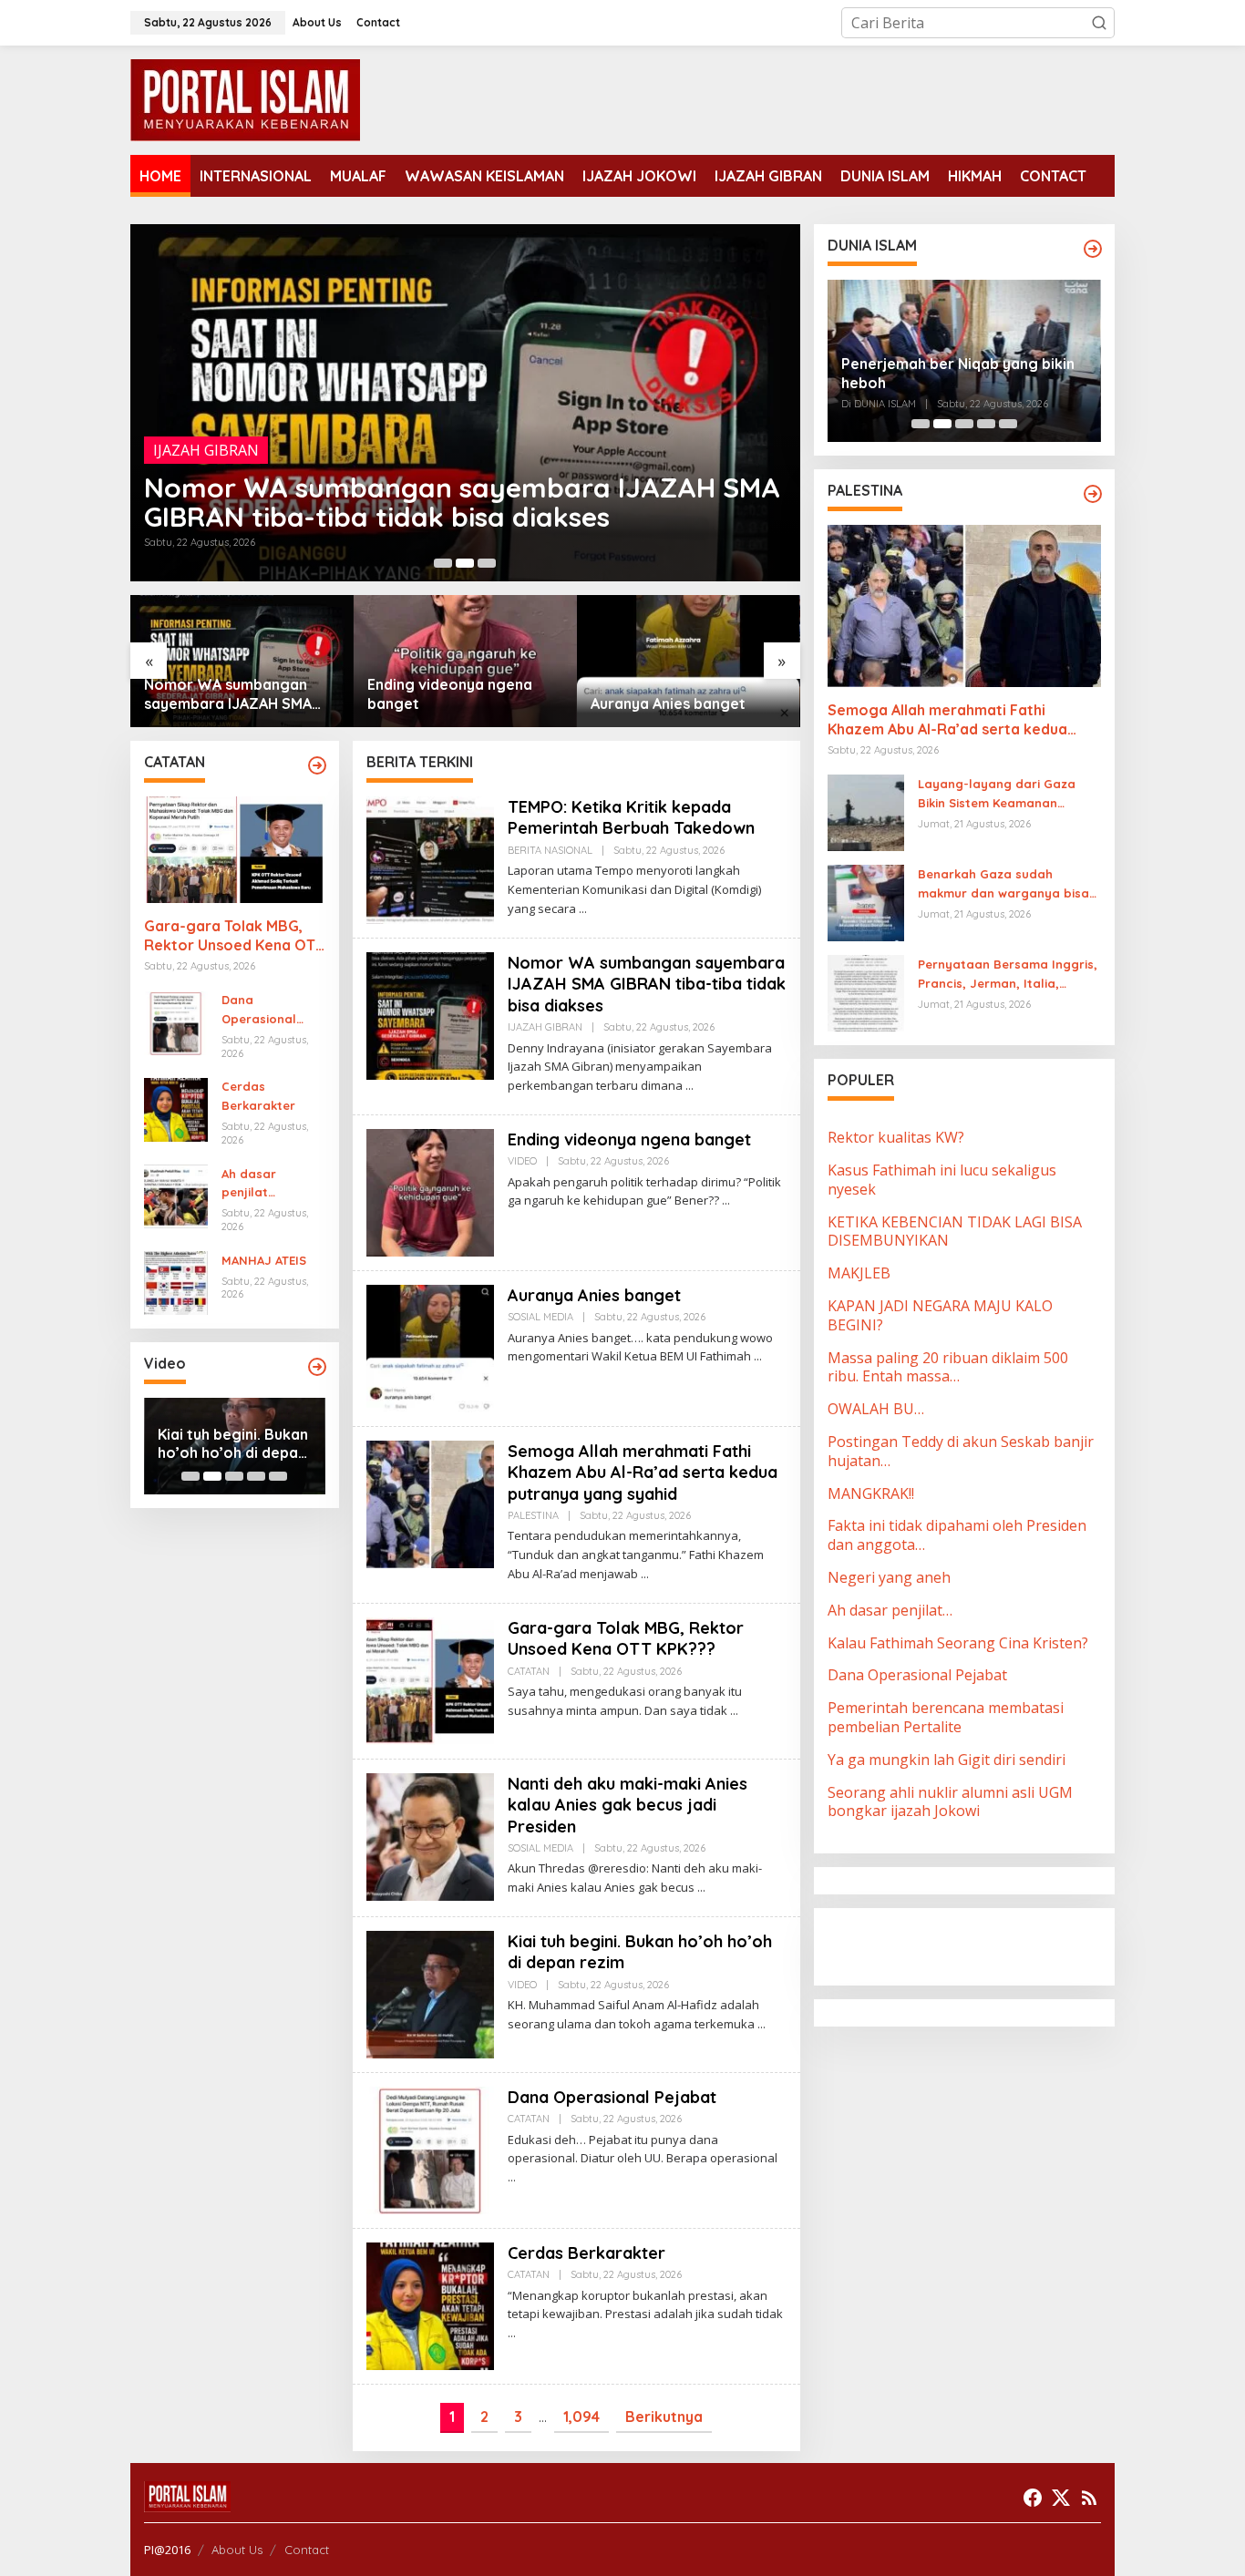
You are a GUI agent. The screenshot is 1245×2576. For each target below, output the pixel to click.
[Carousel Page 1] (443, 563)
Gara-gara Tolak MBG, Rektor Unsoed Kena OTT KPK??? (234, 937)
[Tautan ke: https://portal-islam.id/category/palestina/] (1093, 494)
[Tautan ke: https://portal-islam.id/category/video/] (317, 1367)
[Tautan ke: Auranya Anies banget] (465, 661)
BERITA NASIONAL (550, 850)
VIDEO (175, 479)
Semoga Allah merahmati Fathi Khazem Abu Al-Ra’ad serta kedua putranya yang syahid (687, 694)
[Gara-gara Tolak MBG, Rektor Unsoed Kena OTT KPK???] (734, 1711)
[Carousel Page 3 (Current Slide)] (487, 563)
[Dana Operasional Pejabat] (512, 2177)
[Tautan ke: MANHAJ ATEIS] (176, 1282)
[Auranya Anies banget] (758, 1356)
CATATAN (529, 1671)
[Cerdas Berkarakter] (512, 2333)
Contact (307, 2550)
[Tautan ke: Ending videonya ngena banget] (465, 403)
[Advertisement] (973, 1945)
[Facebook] (1033, 2498)
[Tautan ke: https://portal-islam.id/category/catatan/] (317, 765)
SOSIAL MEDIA (540, 1317)
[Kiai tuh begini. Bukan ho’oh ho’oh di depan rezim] (761, 2024)
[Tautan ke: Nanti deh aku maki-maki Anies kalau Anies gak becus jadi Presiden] (430, 1835)
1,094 (581, 2417)
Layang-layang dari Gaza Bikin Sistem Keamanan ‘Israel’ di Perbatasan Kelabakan (997, 795)
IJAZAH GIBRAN (545, 1027)
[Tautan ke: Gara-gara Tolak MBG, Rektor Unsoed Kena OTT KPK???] (235, 850)
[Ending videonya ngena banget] (726, 1201)
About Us (237, 2550)
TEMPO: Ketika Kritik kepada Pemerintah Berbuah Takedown (631, 817)
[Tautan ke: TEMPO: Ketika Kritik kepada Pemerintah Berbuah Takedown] (430, 858)
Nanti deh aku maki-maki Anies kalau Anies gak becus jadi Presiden (628, 1805)
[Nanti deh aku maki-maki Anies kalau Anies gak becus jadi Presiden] (701, 1888)
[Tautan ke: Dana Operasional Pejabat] (176, 1021)
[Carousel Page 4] (256, 1476)
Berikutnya (664, 2417)
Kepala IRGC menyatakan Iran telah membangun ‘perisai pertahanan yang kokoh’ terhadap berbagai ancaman (963, 361)
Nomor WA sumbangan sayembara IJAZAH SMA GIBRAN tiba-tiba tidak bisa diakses (647, 984)
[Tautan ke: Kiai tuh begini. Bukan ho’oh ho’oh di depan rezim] (430, 1993)
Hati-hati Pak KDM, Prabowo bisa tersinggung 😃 (224, 1444)
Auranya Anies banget (445, 703)
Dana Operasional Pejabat (259, 1011)
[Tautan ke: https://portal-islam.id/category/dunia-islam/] (1093, 249)
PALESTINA (533, 1515)
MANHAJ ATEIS (264, 1260)
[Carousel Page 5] (278, 1476)
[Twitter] (1061, 2498)
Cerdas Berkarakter (258, 1097)
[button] (1099, 23)
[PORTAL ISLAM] (245, 98)
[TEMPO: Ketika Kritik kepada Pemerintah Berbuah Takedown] (583, 909)
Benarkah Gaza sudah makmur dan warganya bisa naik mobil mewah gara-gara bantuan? (1007, 885)
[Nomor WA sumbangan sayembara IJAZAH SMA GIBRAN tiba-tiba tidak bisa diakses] (689, 1086)
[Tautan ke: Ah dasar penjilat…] (176, 1195)
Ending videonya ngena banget (349, 517)
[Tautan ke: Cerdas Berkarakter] (176, 1108)
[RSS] (1089, 2498)
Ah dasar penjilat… (249, 1183)
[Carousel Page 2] (465, 563)
